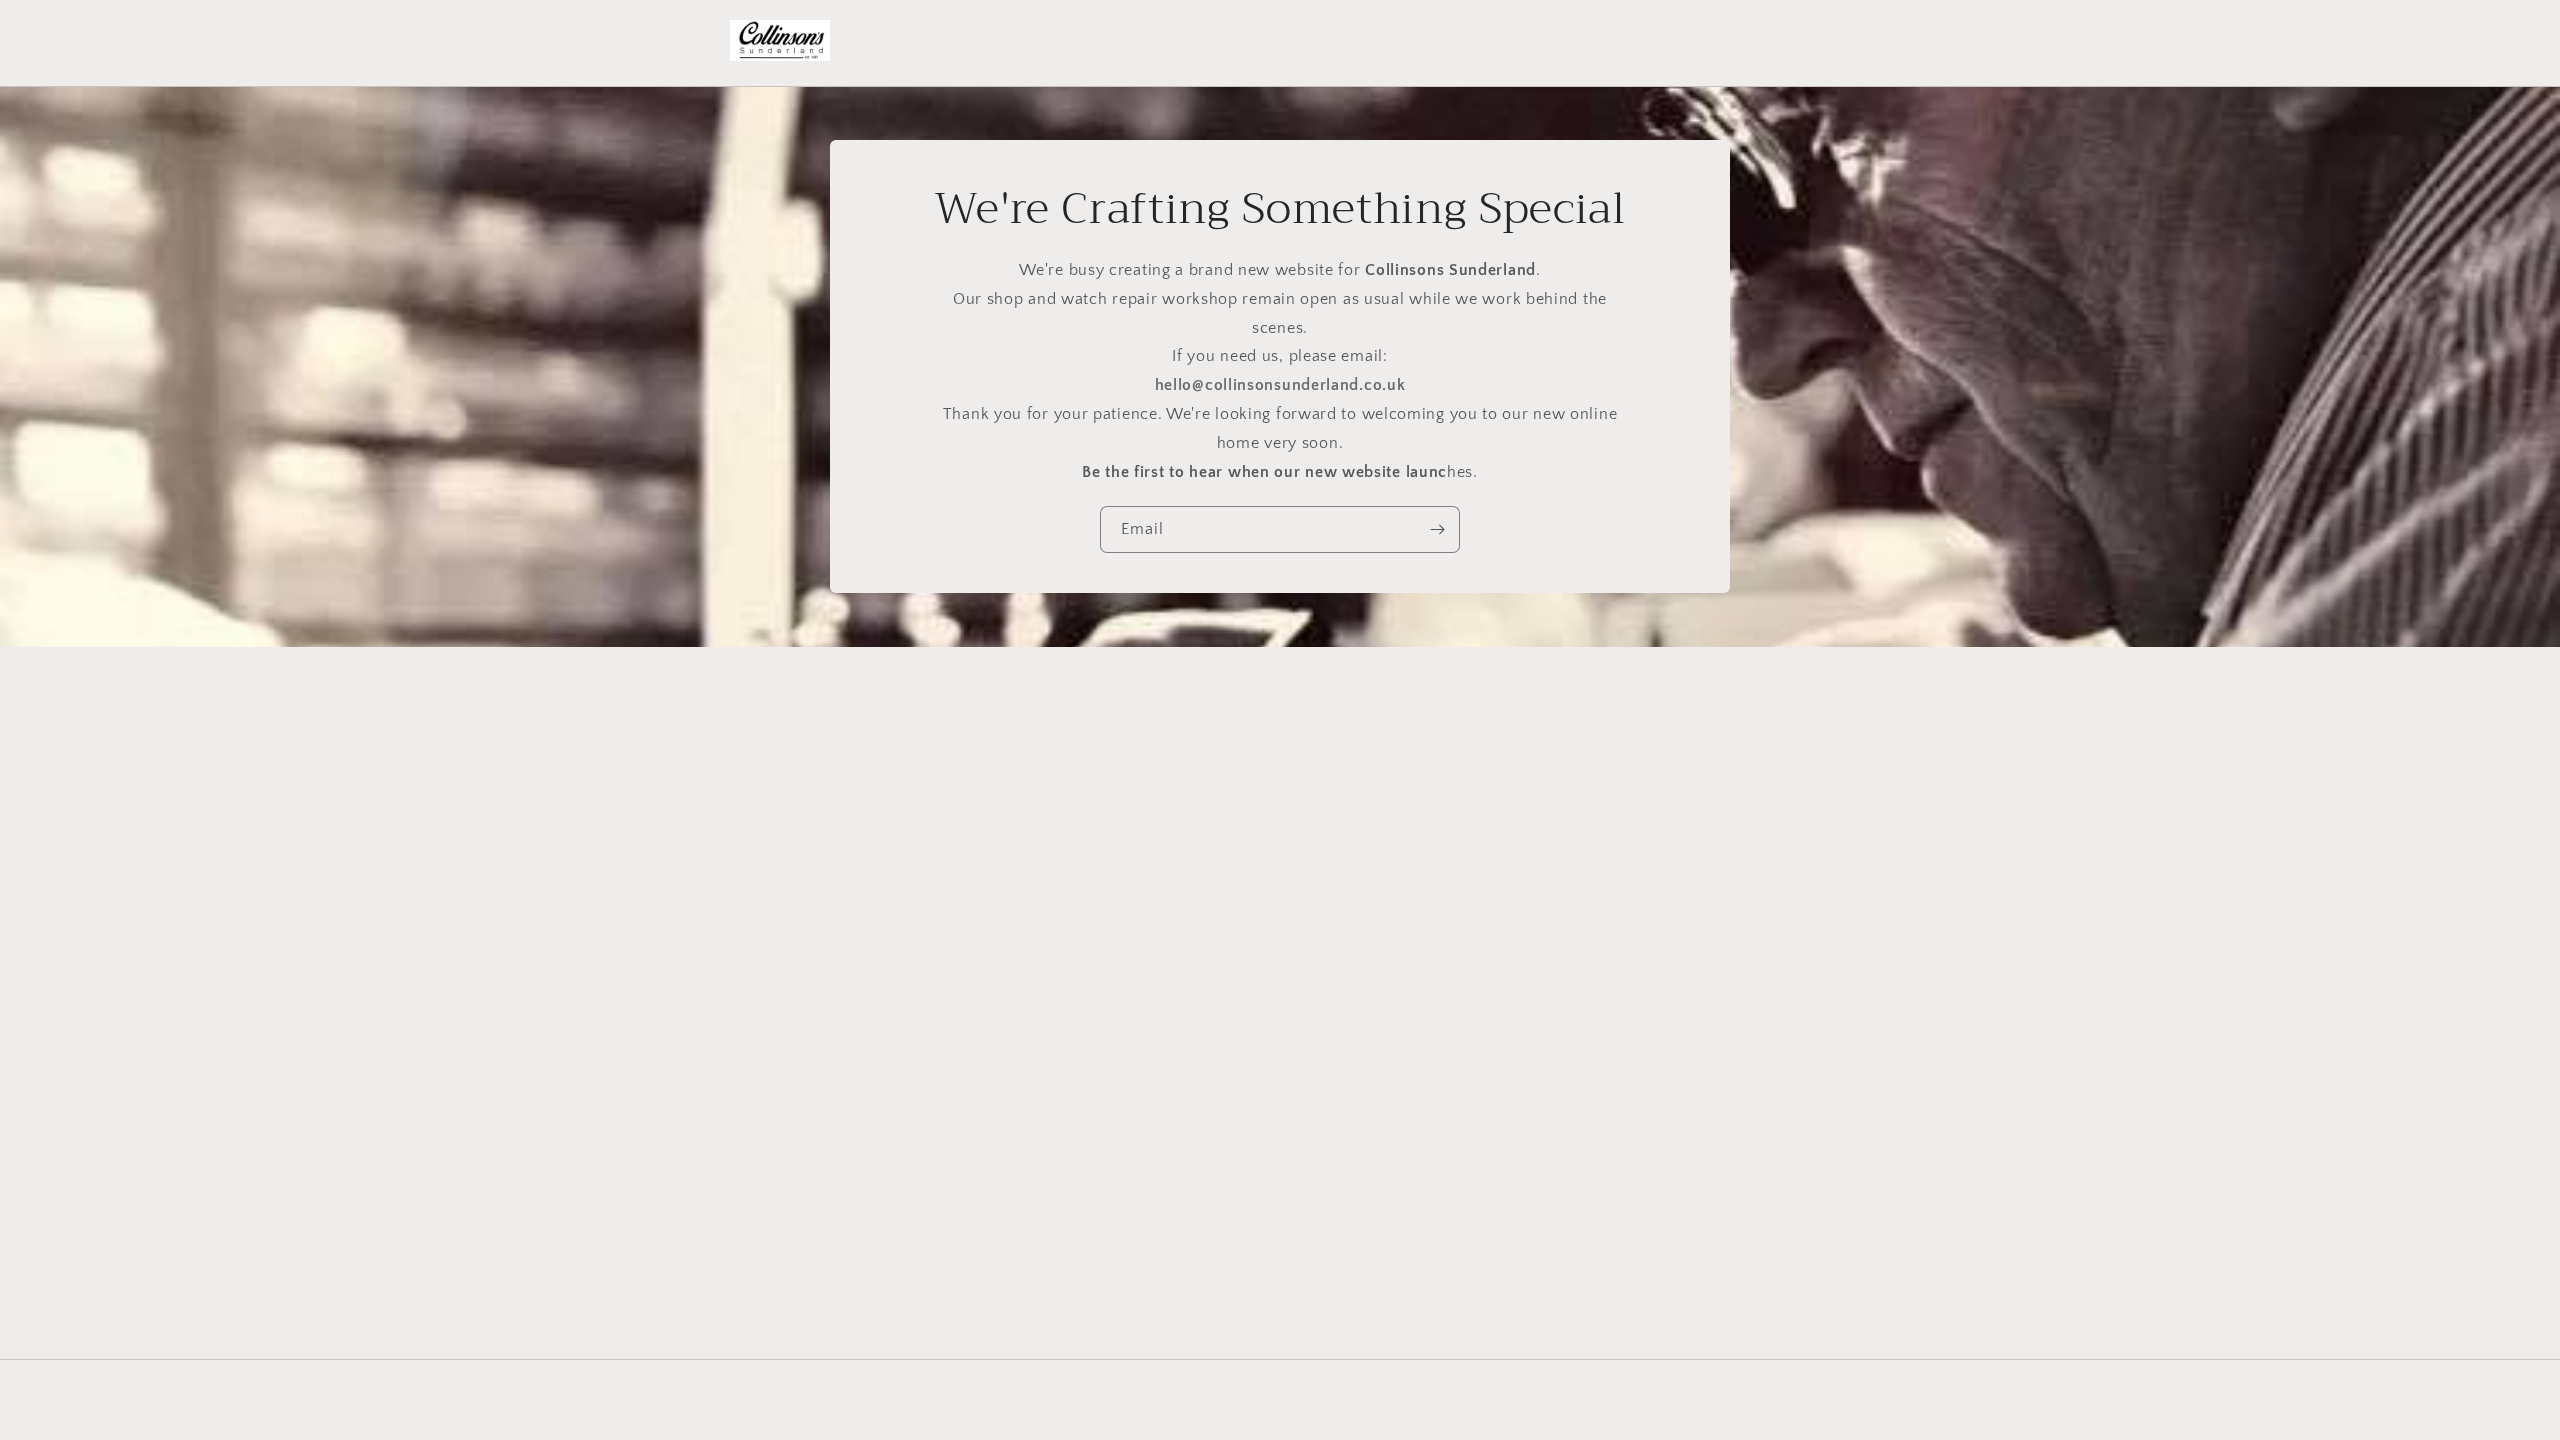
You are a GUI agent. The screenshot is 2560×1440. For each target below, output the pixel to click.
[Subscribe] (1437, 530)
